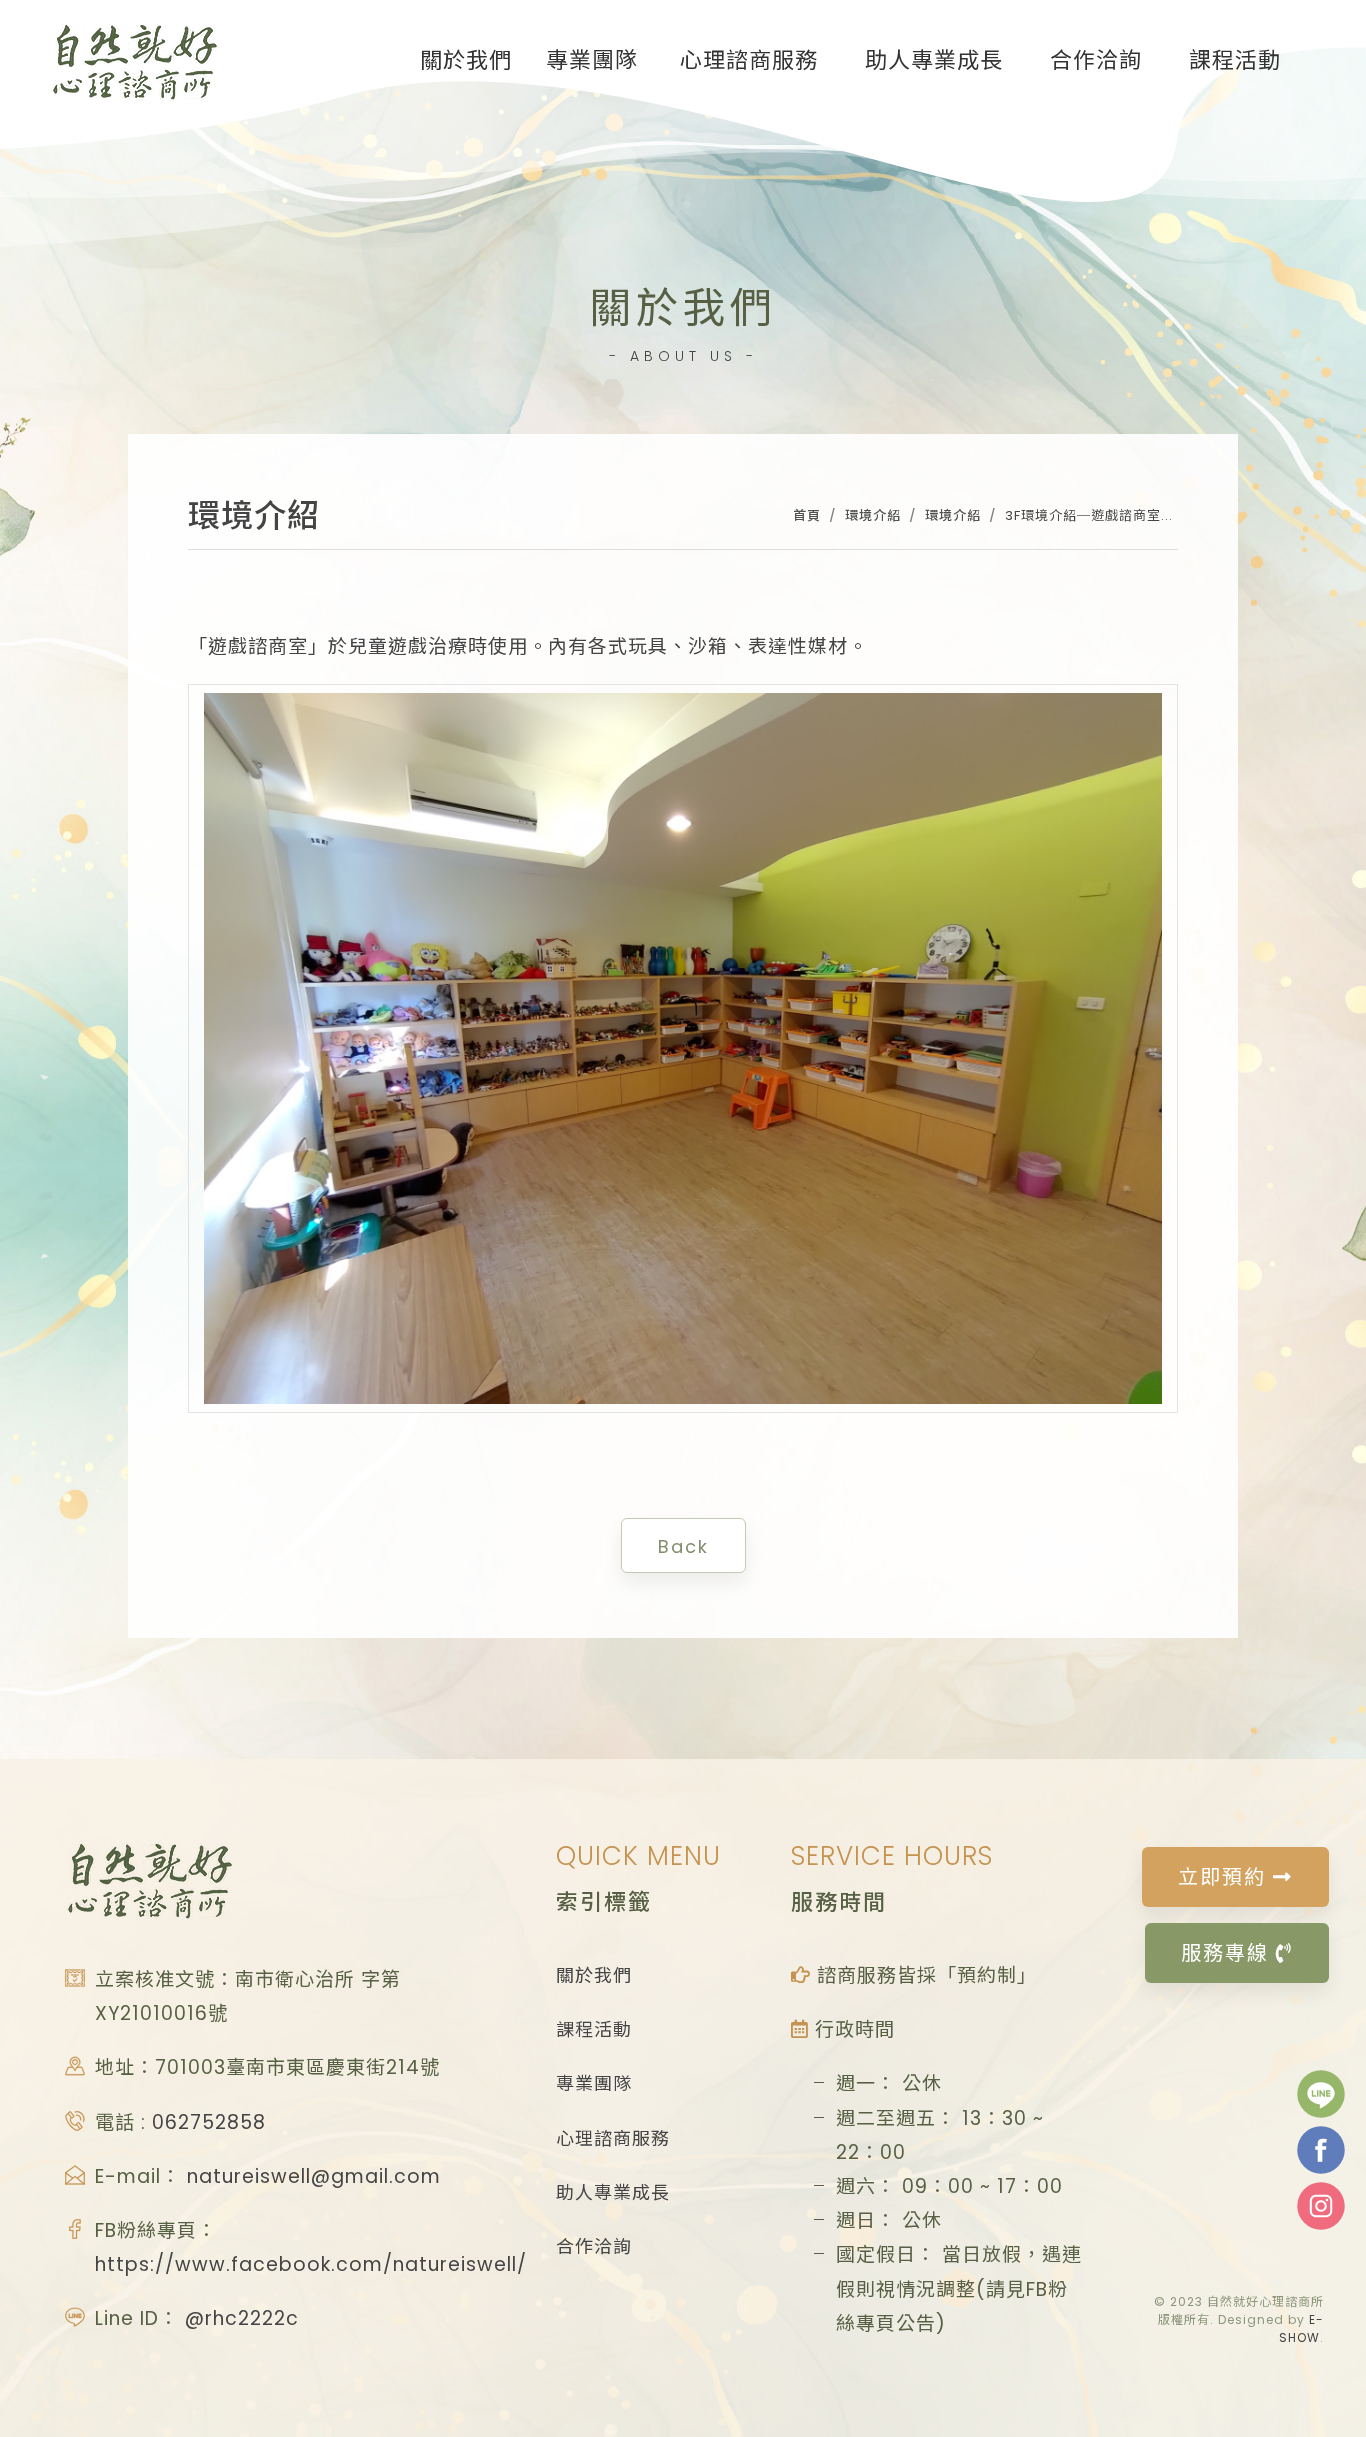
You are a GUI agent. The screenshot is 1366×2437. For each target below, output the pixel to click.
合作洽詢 (594, 2246)
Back (683, 1546)
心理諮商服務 (613, 2138)
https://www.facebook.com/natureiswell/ (311, 2264)
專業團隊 (594, 2083)
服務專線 (1228, 1953)
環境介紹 (873, 515)
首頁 (807, 515)
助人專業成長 (613, 2192)
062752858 (209, 2122)
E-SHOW (1301, 2328)
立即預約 (1225, 1877)
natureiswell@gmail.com (314, 2176)
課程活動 (594, 2029)
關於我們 (594, 1975)
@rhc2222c (242, 2318)
